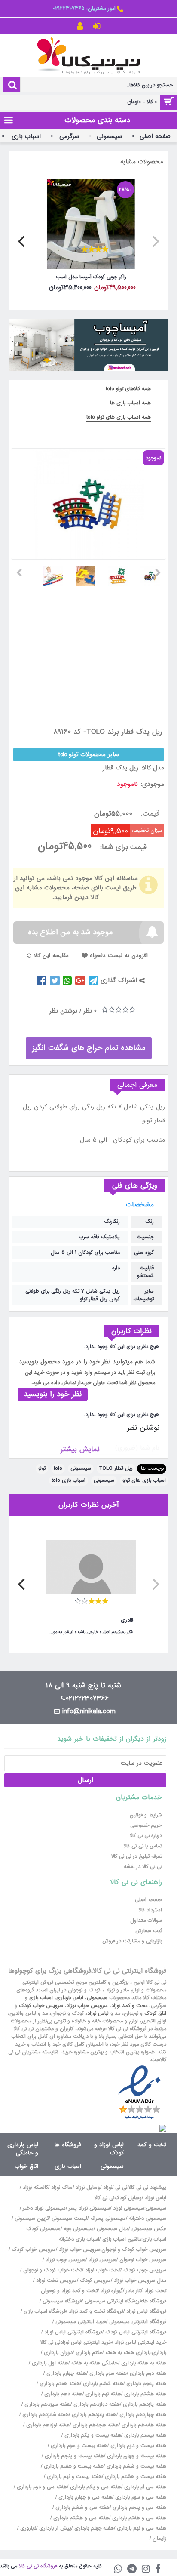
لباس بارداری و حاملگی (23, 2149)
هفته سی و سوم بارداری (140, 2497)
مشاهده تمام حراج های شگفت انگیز (89, 1048)
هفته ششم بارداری (102, 2384)
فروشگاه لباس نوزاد (146, 2311)
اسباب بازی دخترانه (79, 2239)
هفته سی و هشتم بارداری (80, 2518)
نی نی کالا (104, 2198)
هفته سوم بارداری (107, 2373)
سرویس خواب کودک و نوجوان (134, 2250)
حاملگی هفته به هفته (95, 2363)
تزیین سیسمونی (32, 2219)
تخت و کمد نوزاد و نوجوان (69, 2291)
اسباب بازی (41, 1998)
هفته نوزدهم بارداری (47, 2425)
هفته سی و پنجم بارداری (139, 2508)
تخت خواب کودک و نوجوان (53, 2270)
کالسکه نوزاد (35, 2188)
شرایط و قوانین (146, 1815)
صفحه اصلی (148, 1900)
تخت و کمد (152, 2145)
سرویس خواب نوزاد (87, 2006)
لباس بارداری (70, 1998)
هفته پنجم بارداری (145, 2384)
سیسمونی (81, 1468)
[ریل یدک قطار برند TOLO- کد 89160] (154, 573)
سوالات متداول (146, 1920)
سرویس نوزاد (102, 2260)
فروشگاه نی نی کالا (38, 2566)
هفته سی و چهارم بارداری (84, 2497)
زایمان (159, 2539)
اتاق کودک (155, 2013)
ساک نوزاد (62, 2188)
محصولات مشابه (142, 162)
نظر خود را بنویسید (53, 1394)
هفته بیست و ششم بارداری (136, 2466)
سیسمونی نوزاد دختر (44, 2208)
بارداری (159, 2353)
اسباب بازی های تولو (144, 1480)
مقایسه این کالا (51, 956)
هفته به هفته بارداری (144, 2363)
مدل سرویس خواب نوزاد (140, 2281)
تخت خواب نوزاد (103, 2270)
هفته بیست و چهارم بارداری (136, 2456)
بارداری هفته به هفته (128, 2353)
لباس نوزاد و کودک (109, 2149)
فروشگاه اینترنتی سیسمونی (113, 2301)
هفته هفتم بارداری (59, 2384)
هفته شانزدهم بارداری (45, 2415)
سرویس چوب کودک (145, 2270)
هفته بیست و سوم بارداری (78, 2446)
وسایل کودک (128, 2198)
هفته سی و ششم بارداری (82, 2508)
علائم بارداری (89, 2353)
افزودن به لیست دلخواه (119, 956)
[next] (22, 241)
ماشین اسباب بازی (122, 2239)
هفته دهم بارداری (63, 2394)
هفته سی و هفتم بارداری (138, 2518)
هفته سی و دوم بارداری (41, 2487)
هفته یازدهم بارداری (144, 2404)
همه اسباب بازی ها (130, 403)
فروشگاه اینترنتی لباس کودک (136, 2332)
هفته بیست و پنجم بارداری (73, 2456)
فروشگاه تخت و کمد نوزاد (96, 2311)
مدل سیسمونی (113, 2229)
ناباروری (28, 2528)
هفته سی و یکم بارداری (95, 2487)
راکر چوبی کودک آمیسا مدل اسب (91, 277)
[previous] (155, 241)
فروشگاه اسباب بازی (45, 2311)
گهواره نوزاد (112, 2291)
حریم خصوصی (146, 1825)
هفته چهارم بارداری (66, 2373)
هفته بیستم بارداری (144, 2435)
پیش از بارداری (55, 2528)
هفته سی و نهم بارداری (141, 2528)
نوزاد (108, 2188)
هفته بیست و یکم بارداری (92, 2435)
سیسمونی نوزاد (129, 2208)
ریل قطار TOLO (116, 1468)
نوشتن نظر (63, 1011)
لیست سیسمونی (69, 2219)
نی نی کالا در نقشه (143, 1867)
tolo (58, 1468)
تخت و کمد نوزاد (129, 2006)
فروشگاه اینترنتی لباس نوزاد (73, 2332)
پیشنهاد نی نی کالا (147, 2188)
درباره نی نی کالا (146, 1836)
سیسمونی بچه (79, 2229)
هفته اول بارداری (49, 2363)
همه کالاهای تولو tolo (128, 389)
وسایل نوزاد (88, 2188)
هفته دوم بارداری (147, 2373)
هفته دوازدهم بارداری (96, 2404)
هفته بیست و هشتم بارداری (135, 2477)
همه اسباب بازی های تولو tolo (119, 417)
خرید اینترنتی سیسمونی (81, 2322)
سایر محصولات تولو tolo (89, 754)
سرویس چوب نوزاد (66, 2260)
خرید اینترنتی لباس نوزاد (140, 2342)
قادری (127, 1620)
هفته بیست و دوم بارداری (137, 2446)
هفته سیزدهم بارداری (47, 2404)
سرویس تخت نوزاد (56, 2281)
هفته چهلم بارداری (93, 2528)
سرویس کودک (95, 2281)
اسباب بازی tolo (69, 1480)
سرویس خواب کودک (41, 2006)
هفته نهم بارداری (102, 2394)
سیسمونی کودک (43, 2229)
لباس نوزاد (98, 2013)
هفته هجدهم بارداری (95, 2425)
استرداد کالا (150, 1910)
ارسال (85, 1780)
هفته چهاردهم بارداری (142, 2415)
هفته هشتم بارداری (144, 2394)
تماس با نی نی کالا (143, 1846)
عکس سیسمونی (149, 2229)
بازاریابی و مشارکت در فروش (132, 1941)
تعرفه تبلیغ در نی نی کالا (137, 1856)
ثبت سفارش (149, 1931)
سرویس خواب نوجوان (143, 2260)
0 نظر (90, 1011)
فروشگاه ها (68, 2145)
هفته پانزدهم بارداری (93, 2415)
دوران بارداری (58, 2353)
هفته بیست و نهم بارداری (73, 2477)
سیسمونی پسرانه (108, 2219)
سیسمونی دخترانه (148, 2219)
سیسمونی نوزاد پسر (89, 2208)
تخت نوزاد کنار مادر (146, 2291)
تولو (42, 1468)
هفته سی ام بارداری (144, 2487)
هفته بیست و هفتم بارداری (73, 2466)
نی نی (121, 2188)
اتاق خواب (26, 2166)
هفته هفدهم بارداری (143, 2425)
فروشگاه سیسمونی (62, 2301)
